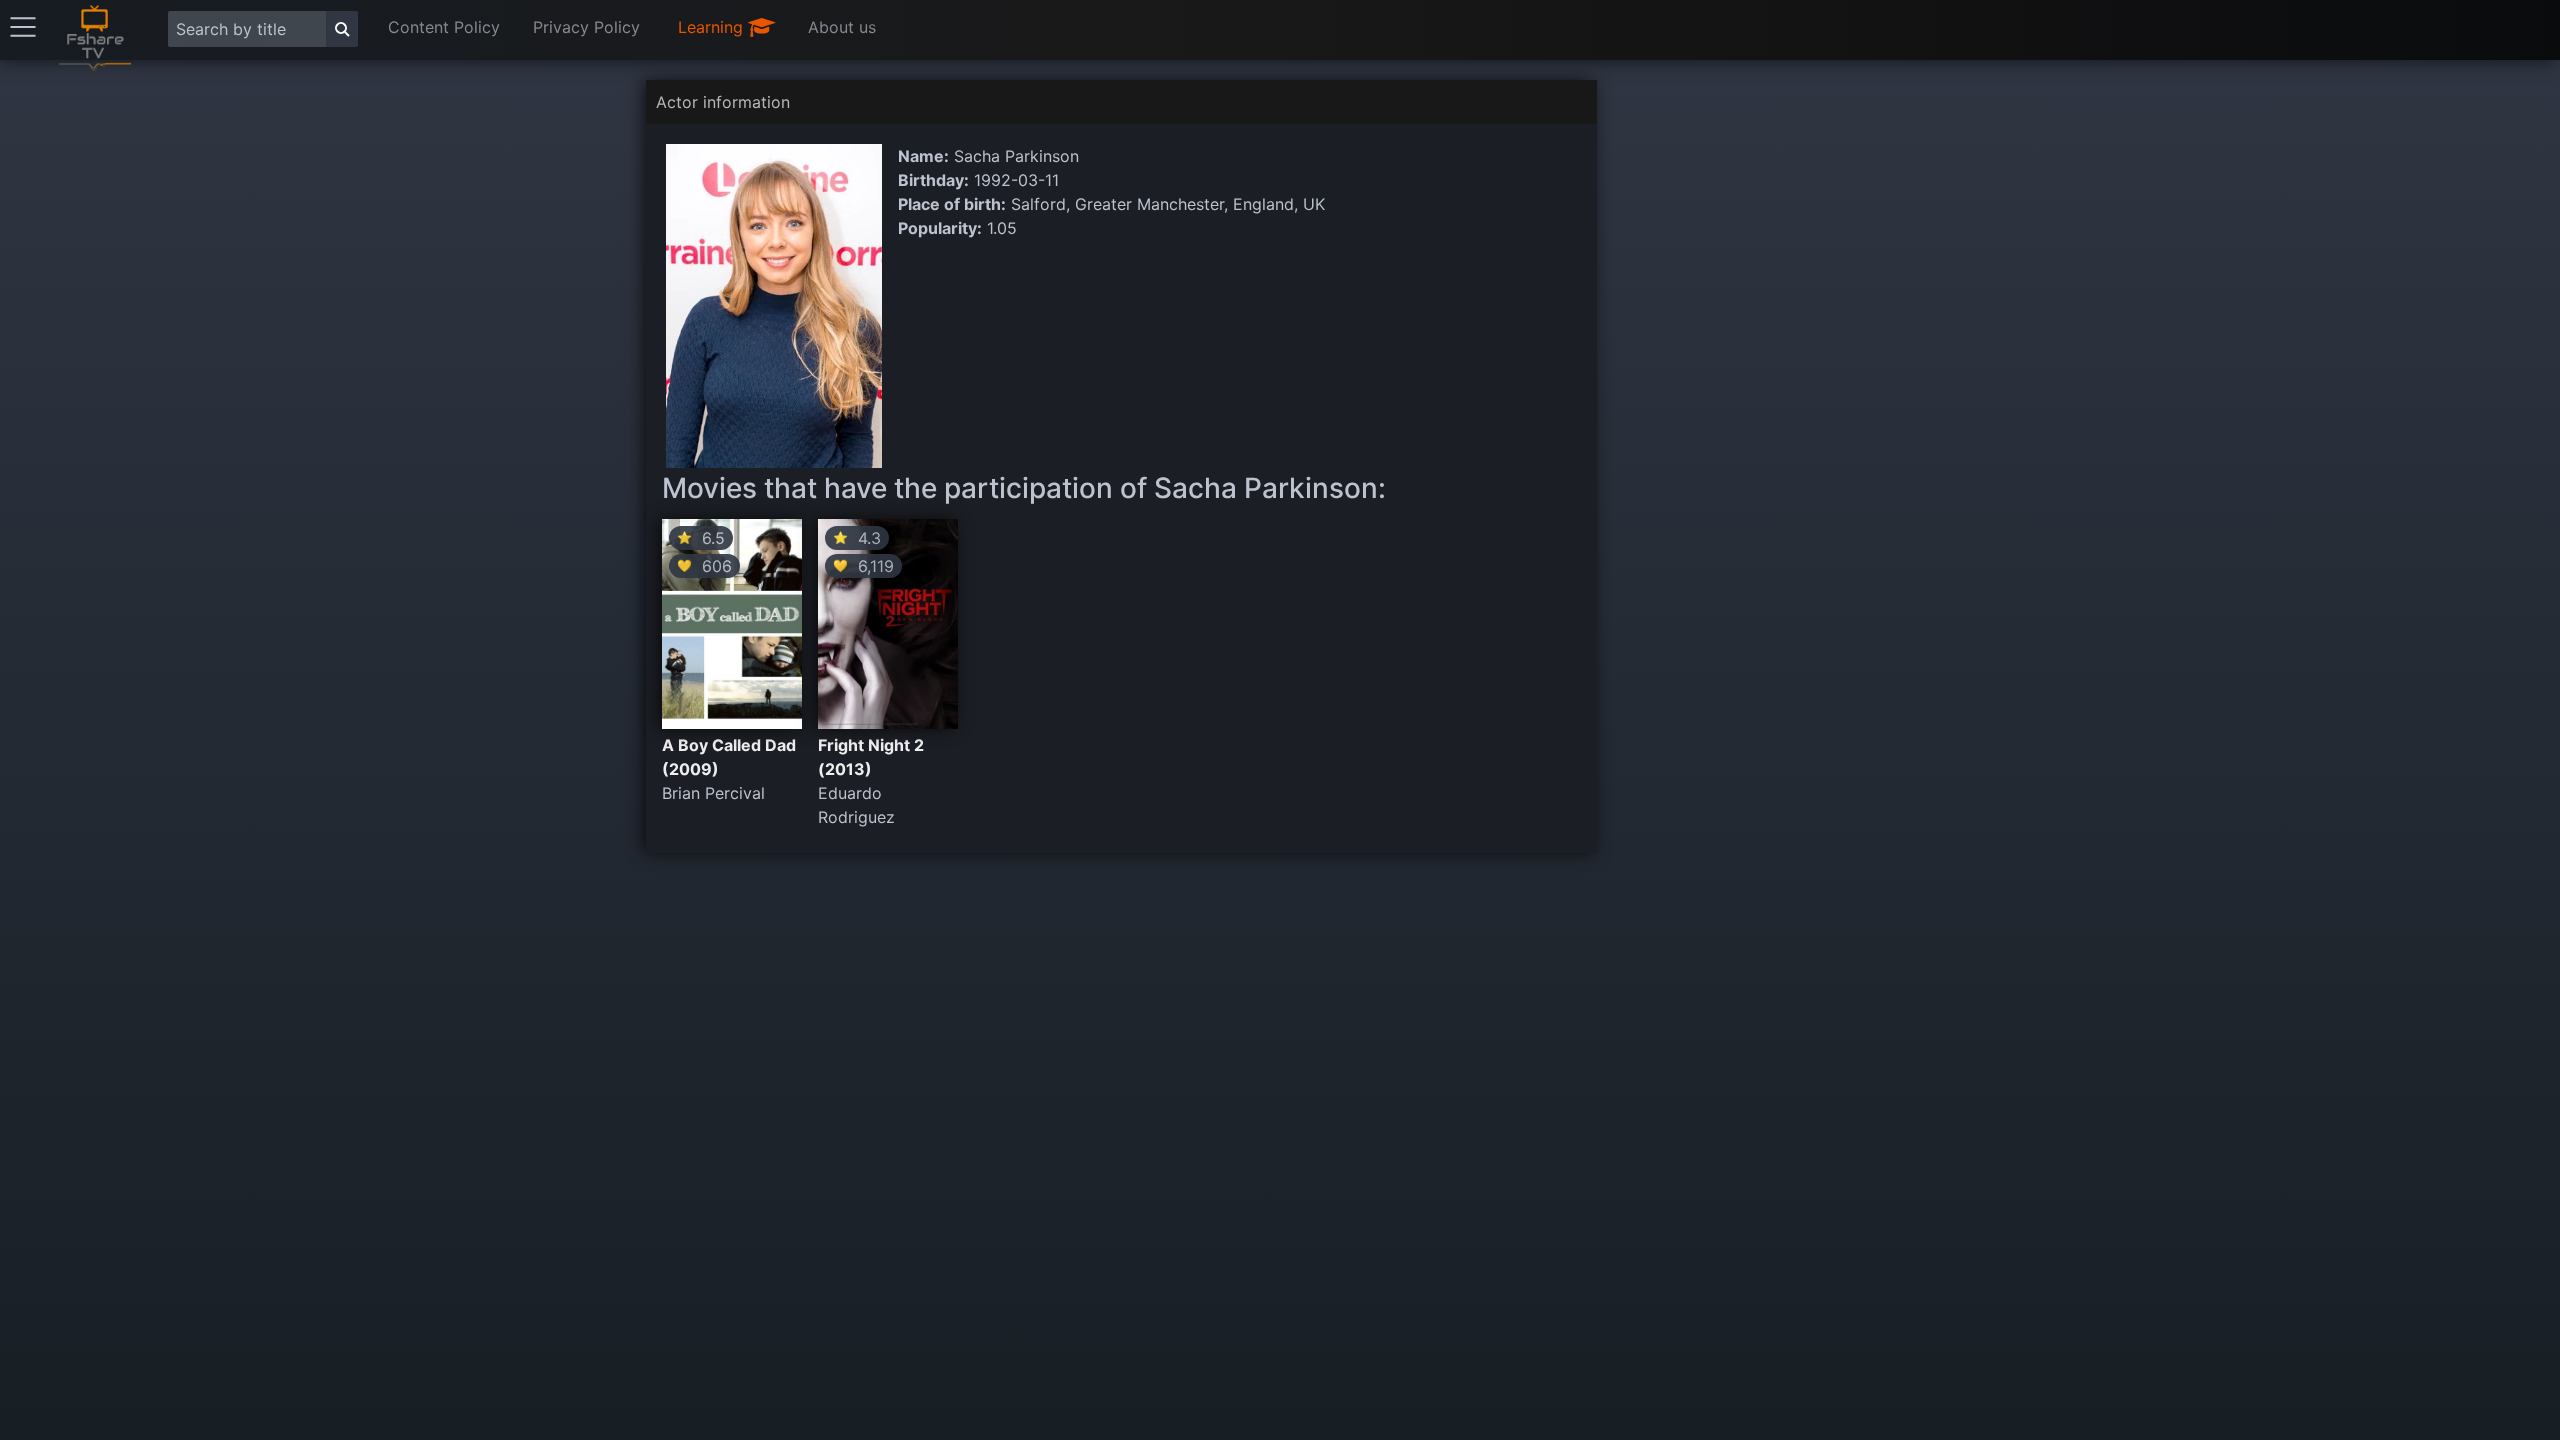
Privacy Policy (586, 27)
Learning (713, 27)
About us (842, 27)
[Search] (342, 29)
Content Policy (444, 27)
